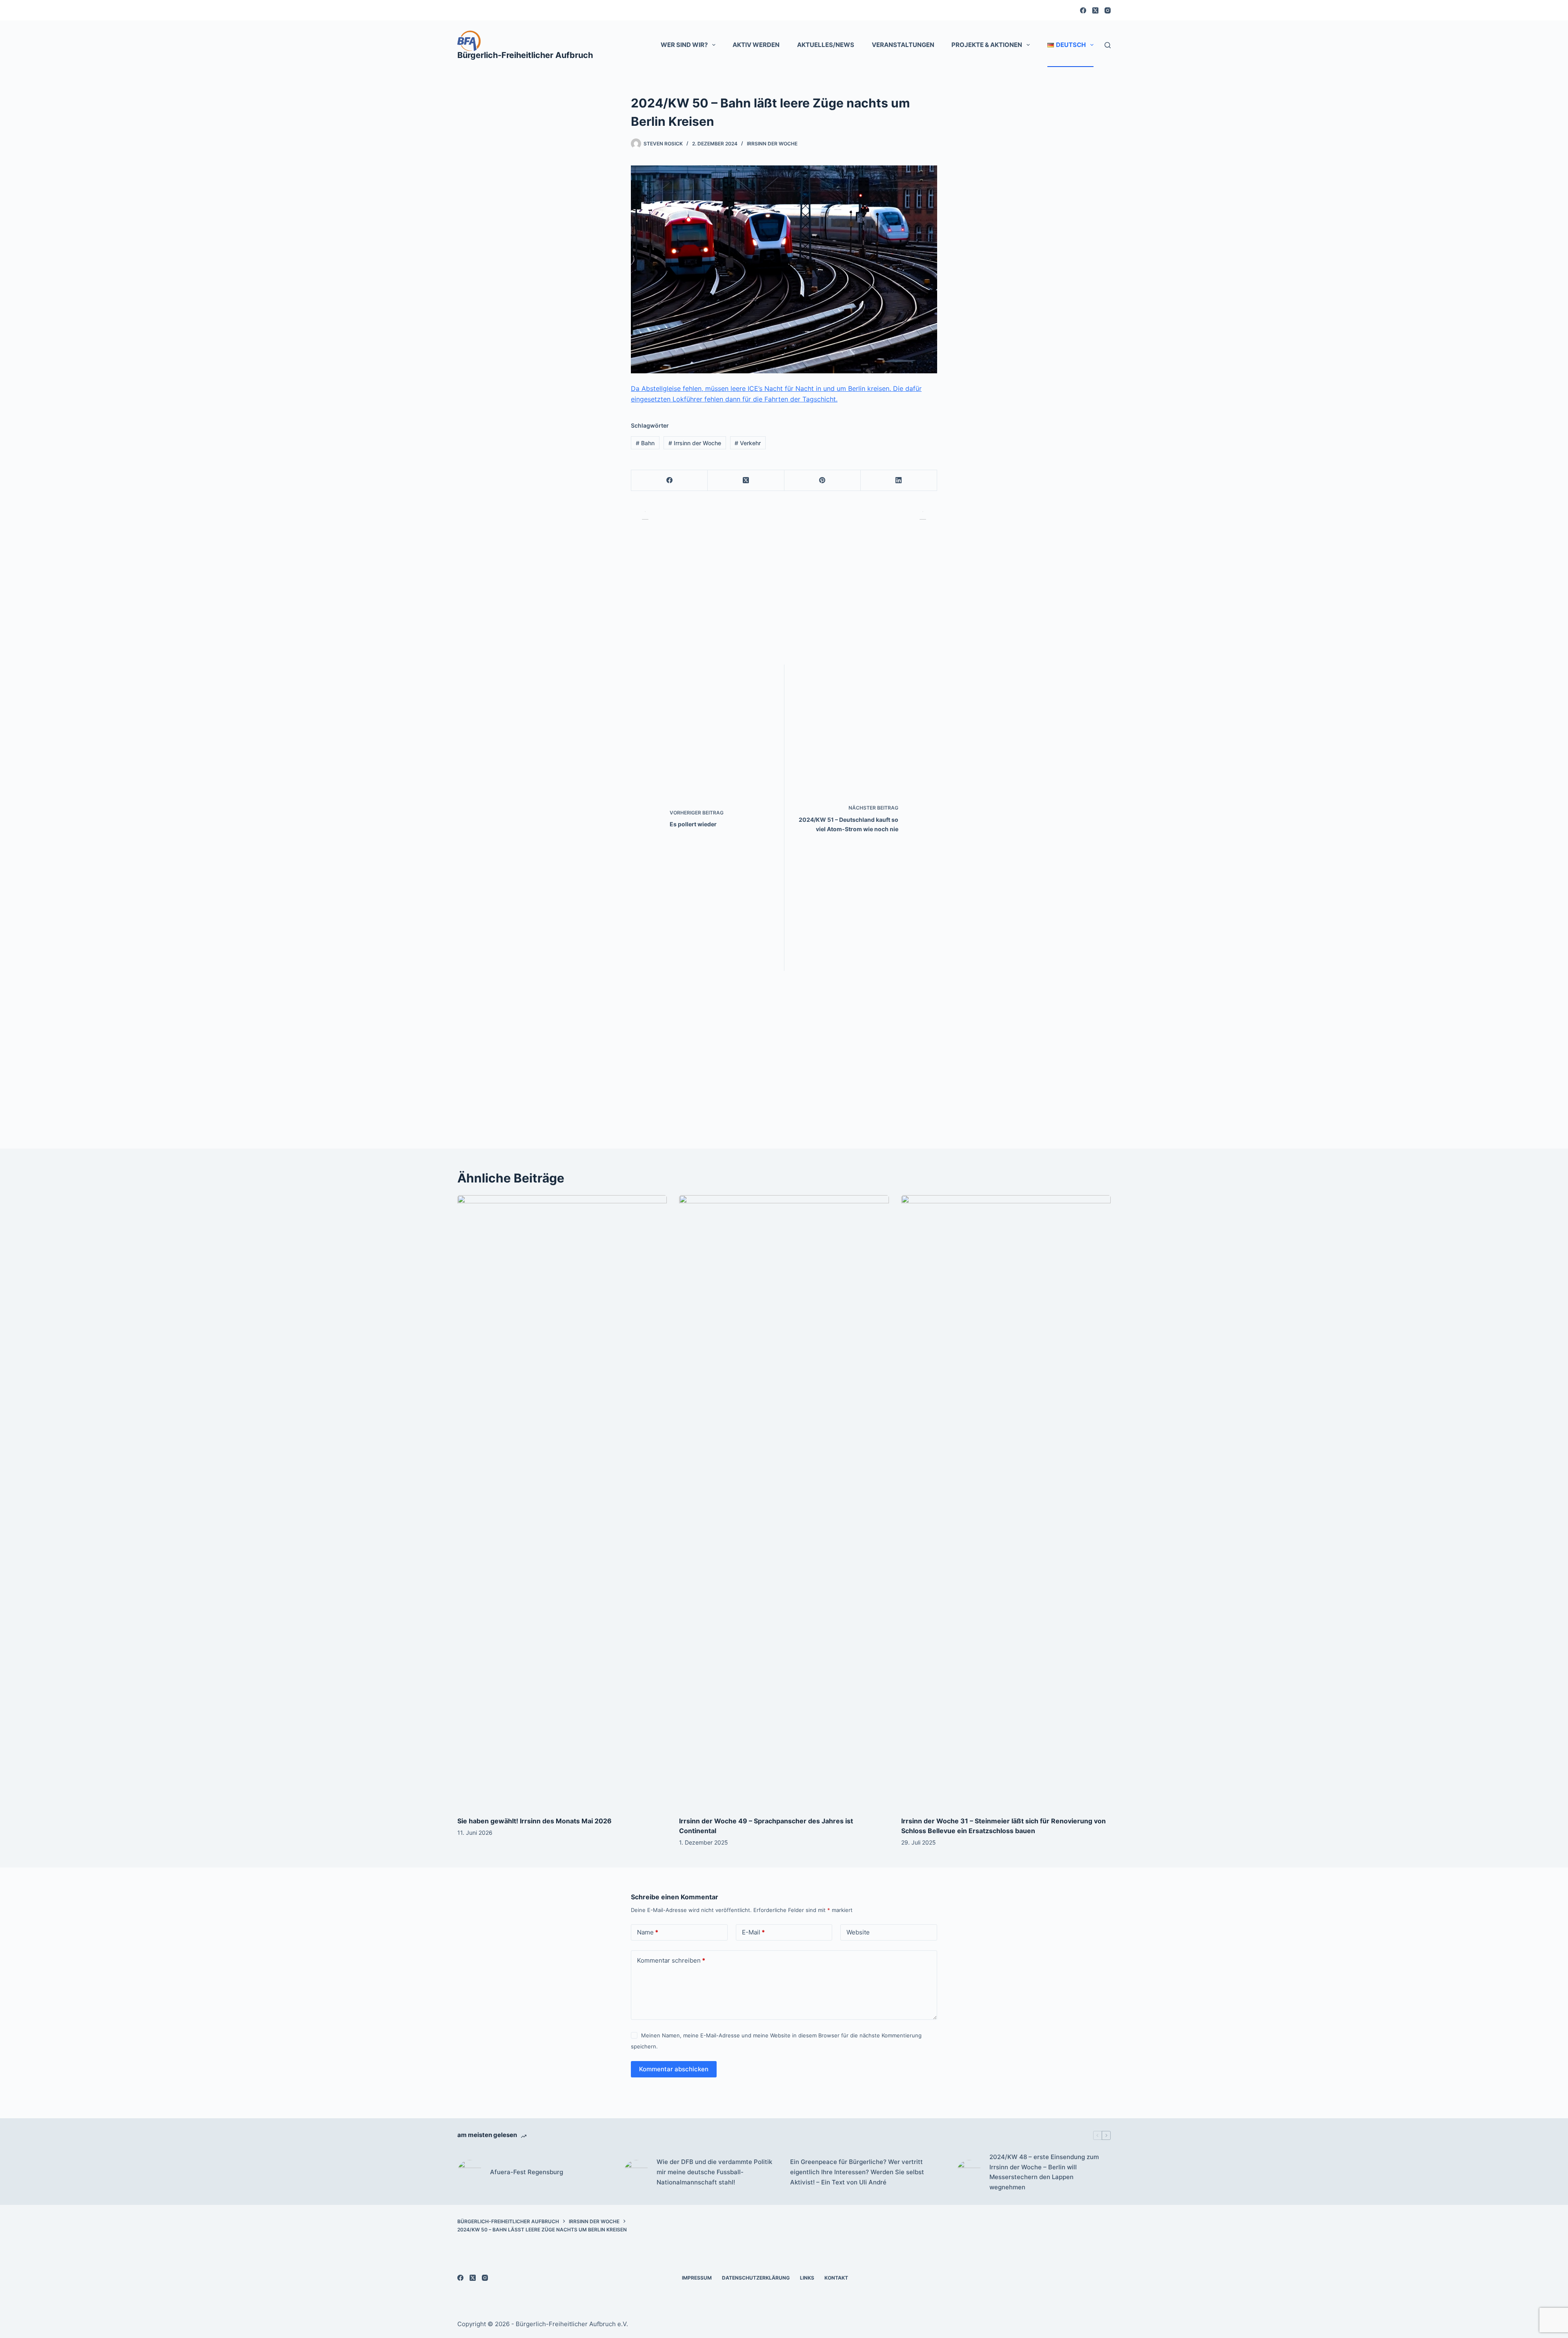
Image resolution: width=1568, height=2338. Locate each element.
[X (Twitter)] (1095, 10)
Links (807, 2278)
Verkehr (748, 443)
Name (648, 1932)
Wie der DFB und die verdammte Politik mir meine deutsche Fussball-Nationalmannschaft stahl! (714, 2172)
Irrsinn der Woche (772, 144)
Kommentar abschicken (674, 2069)
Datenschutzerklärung (756, 2278)
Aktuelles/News (826, 45)
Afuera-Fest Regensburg (527, 2172)
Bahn (645, 443)
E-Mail (753, 1932)
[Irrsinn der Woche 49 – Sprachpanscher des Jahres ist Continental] (784, 1501)
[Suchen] (1108, 45)
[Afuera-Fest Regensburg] (470, 2172)
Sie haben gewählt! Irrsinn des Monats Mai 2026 (535, 1821)
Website (858, 1932)
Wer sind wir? (684, 45)
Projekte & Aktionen (987, 45)
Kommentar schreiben (671, 1960)
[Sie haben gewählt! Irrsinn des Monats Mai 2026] (562, 1501)
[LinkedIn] (899, 481)
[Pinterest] (823, 481)
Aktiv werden (756, 45)
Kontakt (836, 2278)
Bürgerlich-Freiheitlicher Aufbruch (525, 55)
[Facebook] (1083, 10)
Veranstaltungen (903, 45)
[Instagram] (1108, 10)
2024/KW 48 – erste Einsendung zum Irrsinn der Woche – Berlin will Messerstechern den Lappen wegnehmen (1044, 2172)
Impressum (697, 2278)
